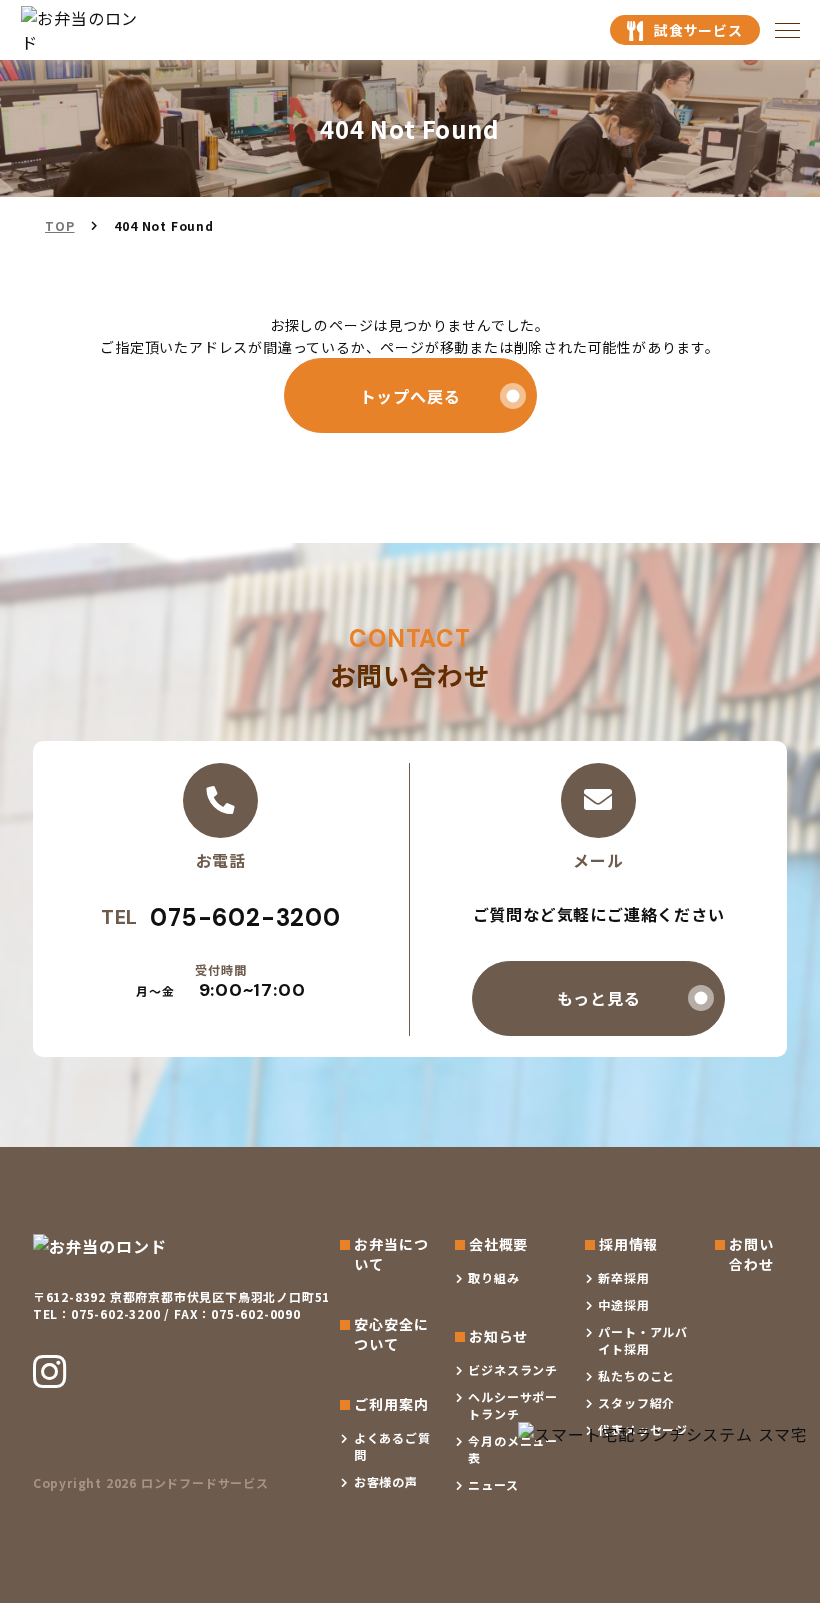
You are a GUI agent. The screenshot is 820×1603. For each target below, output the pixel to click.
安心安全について (391, 1334)
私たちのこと (636, 1375)
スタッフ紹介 (636, 1402)
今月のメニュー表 (513, 1449)
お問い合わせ (751, 1254)
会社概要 (498, 1244)
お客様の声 (386, 1481)
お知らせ (498, 1336)
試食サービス (698, 30)
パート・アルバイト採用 (643, 1340)
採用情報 (628, 1244)
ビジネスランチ (513, 1369)
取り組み (493, 1277)
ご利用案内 (391, 1404)
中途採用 (623, 1304)
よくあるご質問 (392, 1446)
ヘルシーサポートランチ (513, 1405)
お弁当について (391, 1254)
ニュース (493, 1484)
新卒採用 (623, 1277)
